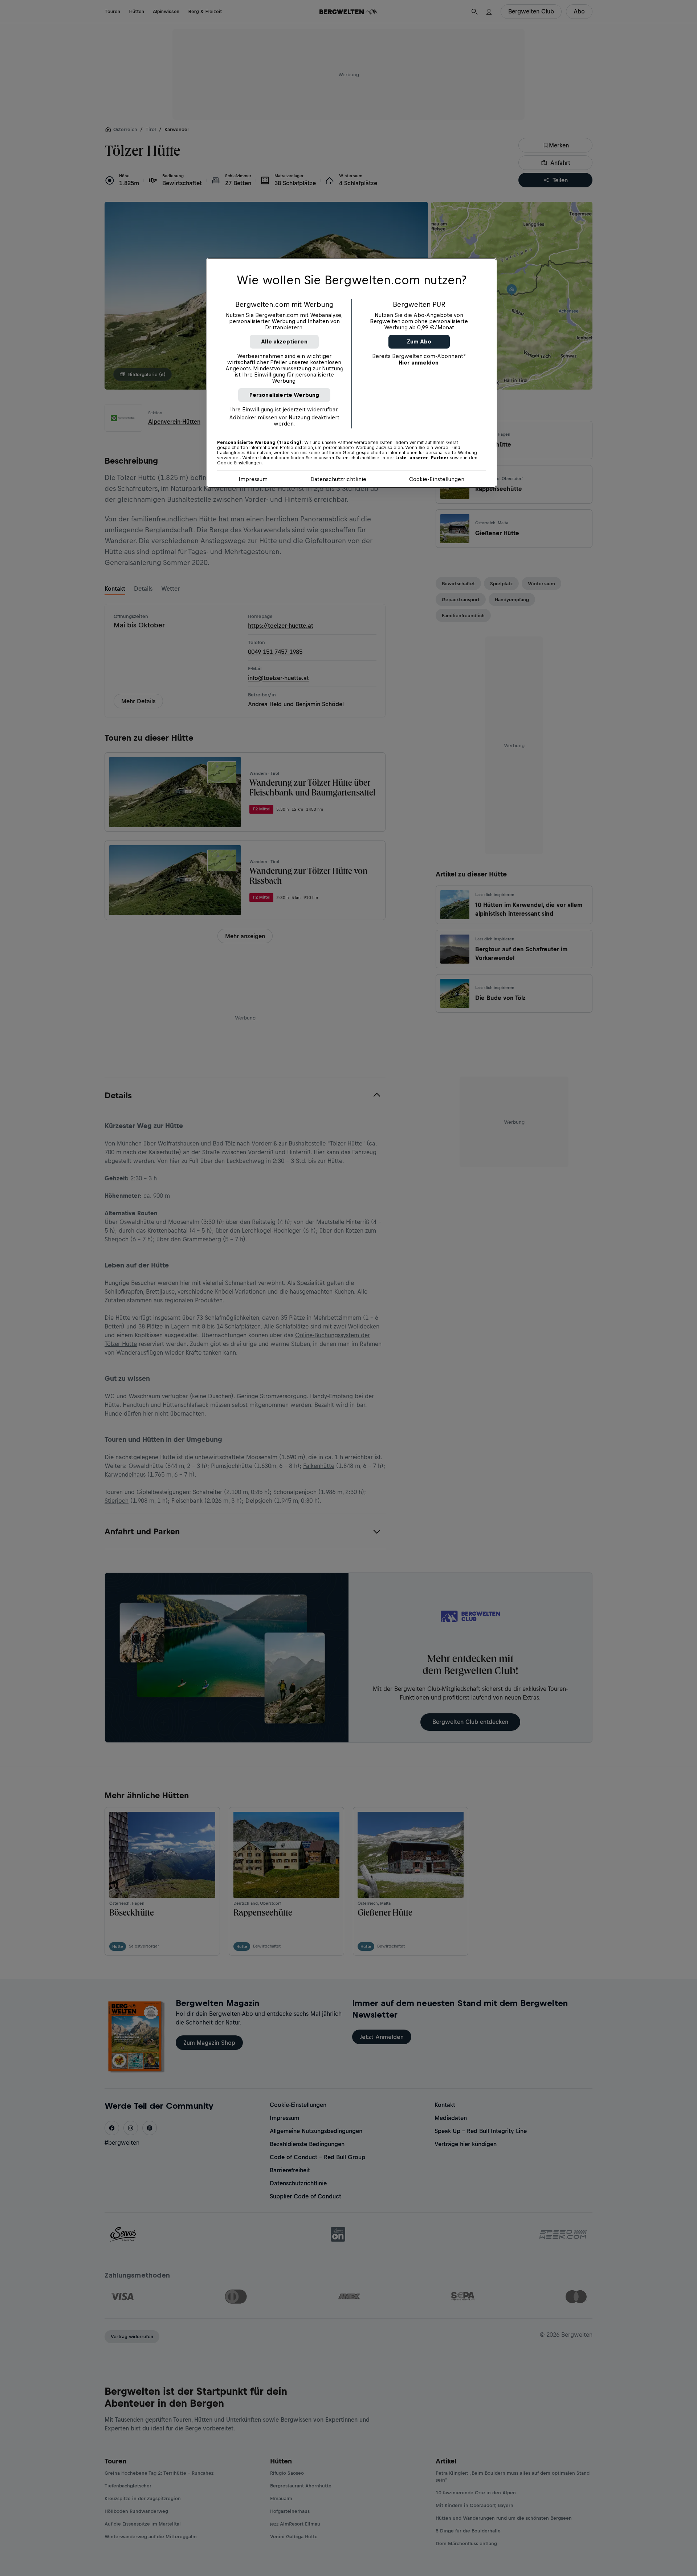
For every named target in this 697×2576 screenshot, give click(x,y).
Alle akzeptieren (284, 341)
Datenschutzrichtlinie (338, 479)
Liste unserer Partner (422, 458)
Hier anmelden (419, 363)
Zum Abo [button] (419, 341)
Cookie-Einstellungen (437, 479)
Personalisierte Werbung (284, 395)
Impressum (253, 479)
